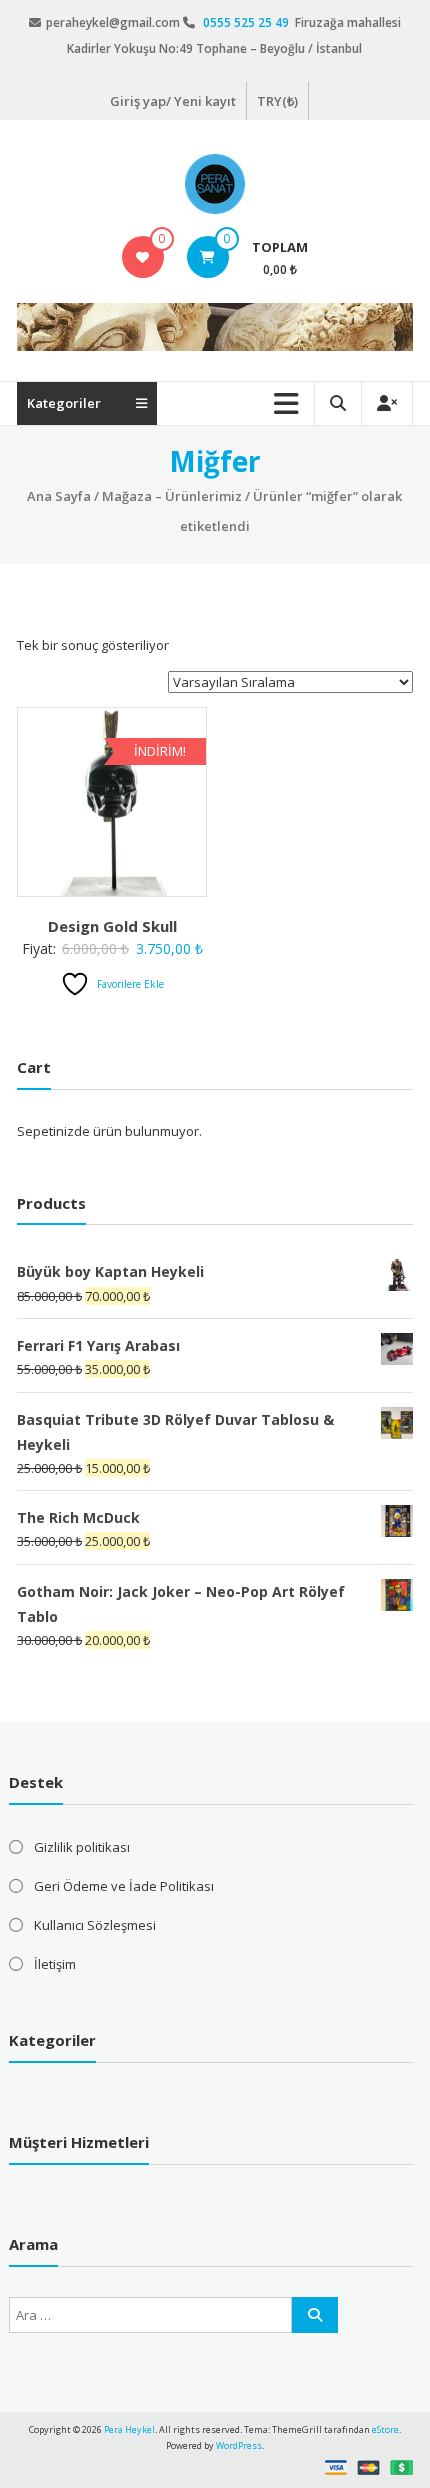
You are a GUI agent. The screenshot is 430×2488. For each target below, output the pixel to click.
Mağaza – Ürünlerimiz (172, 496)
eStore (385, 2429)
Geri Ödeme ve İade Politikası (124, 1886)
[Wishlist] (142, 257)
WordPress (239, 2445)
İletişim (55, 1964)
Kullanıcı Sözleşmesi (95, 1925)
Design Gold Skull (112, 926)
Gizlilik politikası (82, 1847)
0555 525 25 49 (247, 22)
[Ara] (315, 2315)
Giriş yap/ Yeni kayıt (173, 101)
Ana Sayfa (59, 496)
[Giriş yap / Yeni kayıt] (387, 403)
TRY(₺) (277, 101)
